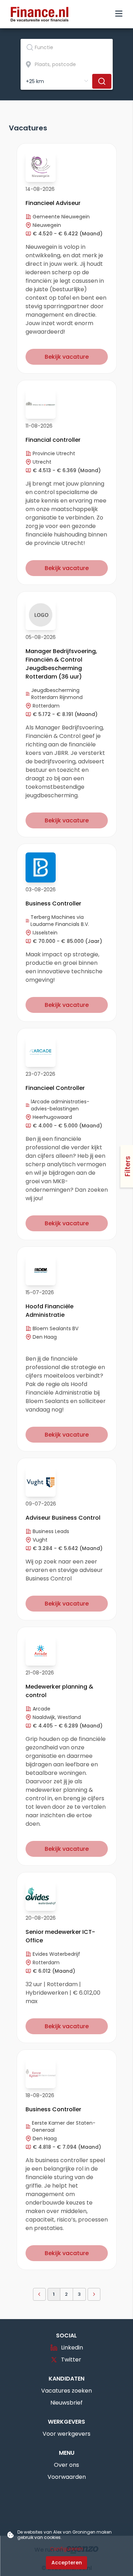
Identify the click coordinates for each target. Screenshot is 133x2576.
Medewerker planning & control (59, 1691)
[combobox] (67, 47)
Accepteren (67, 2563)
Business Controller (53, 903)
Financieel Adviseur (53, 203)
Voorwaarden (67, 2477)
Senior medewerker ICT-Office (60, 1936)
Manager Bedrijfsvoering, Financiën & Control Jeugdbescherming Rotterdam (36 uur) (61, 664)
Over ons (66, 2465)
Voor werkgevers (66, 2434)
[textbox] (66, 47)
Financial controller (53, 440)
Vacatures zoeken (66, 2391)
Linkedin (72, 2348)
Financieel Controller (55, 1088)
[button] (39, 2294)
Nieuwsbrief (66, 2403)
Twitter (71, 2360)
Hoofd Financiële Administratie (49, 1311)
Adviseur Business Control (63, 1518)
